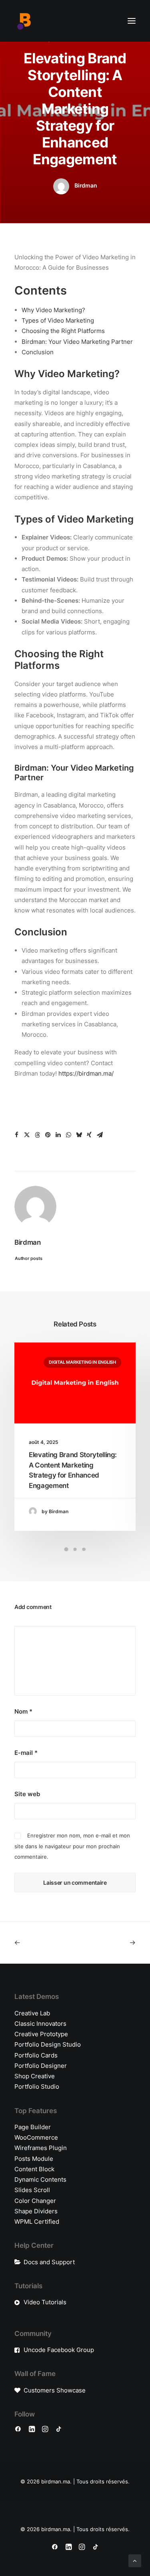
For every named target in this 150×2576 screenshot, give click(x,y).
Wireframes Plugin (41, 2148)
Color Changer (35, 2201)
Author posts (29, 1258)
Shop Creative (35, 2076)
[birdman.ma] (24, 21)
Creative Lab (32, 2013)
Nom (23, 1711)
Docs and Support (49, 2262)
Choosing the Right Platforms (63, 331)
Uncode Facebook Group (59, 2350)
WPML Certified (37, 2222)
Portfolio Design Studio (48, 2044)
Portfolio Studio (37, 2086)
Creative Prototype (41, 2034)
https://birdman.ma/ (86, 1073)
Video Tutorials (45, 2302)
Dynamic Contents (40, 2179)
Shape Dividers (36, 2211)
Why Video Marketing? (53, 310)
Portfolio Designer (41, 2066)
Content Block (34, 2169)
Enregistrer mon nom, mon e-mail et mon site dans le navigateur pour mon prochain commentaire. (72, 1846)
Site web (27, 1794)
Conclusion (38, 352)
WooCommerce (36, 2137)
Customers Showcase (55, 2390)
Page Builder (33, 2127)
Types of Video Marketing (58, 320)
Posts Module (34, 2159)
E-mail (26, 1753)
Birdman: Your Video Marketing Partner (77, 342)
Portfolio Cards (36, 2055)
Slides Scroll (32, 2190)
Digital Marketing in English (82, 1362)
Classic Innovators (40, 2024)
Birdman (86, 185)
